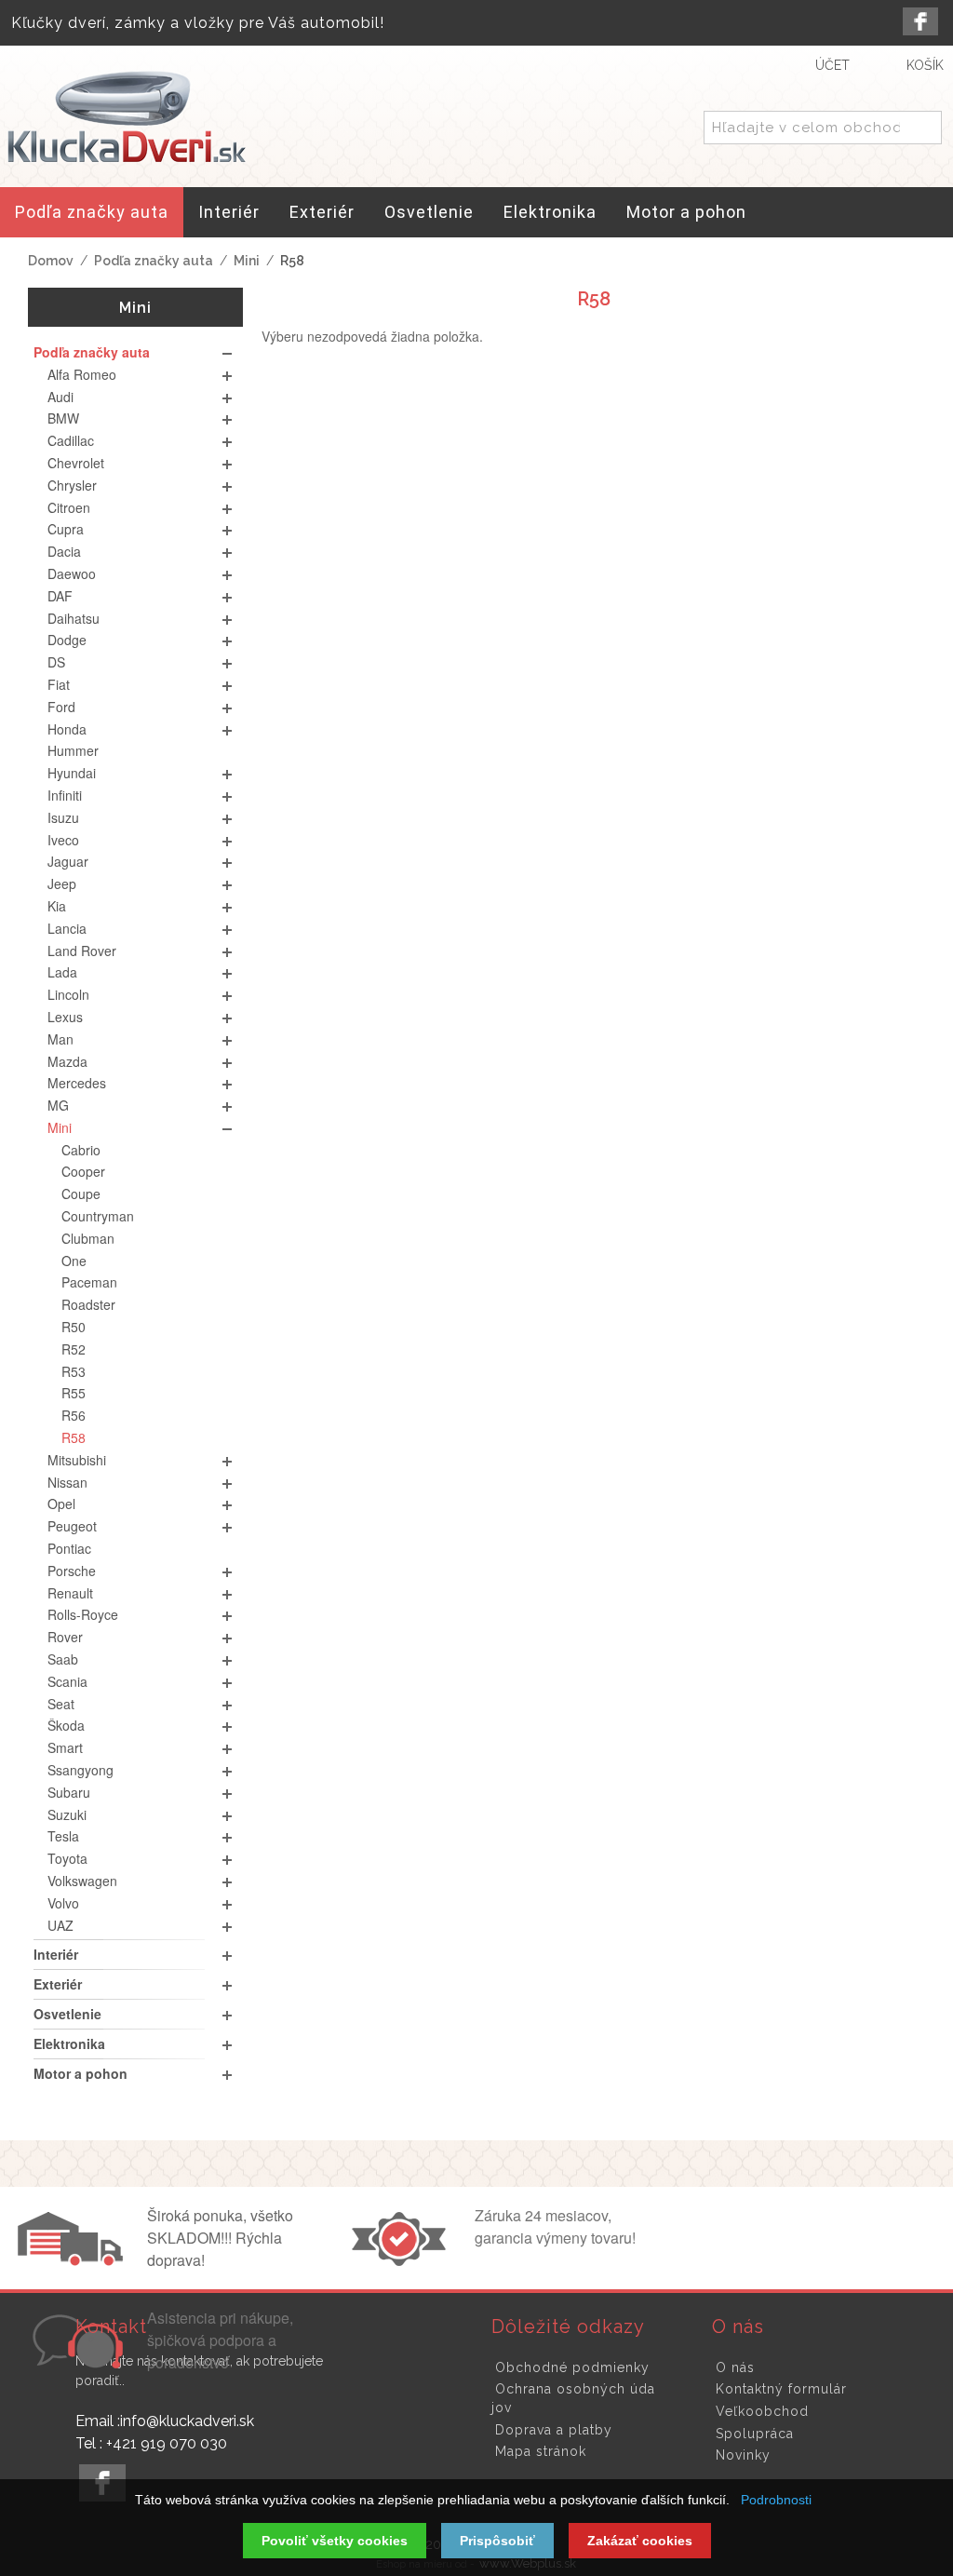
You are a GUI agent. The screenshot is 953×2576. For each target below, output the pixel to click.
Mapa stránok (541, 2451)
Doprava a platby (554, 2430)
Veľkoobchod (762, 2411)
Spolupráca (755, 2434)
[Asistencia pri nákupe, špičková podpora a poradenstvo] (75, 2363)
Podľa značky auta (154, 261)
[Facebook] (920, 21)
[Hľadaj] (924, 128)
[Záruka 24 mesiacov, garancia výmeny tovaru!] (403, 2260)
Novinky (743, 2455)
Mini (247, 261)
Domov (51, 261)
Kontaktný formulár (781, 2389)
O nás (735, 2367)
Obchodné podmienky (572, 2367)
